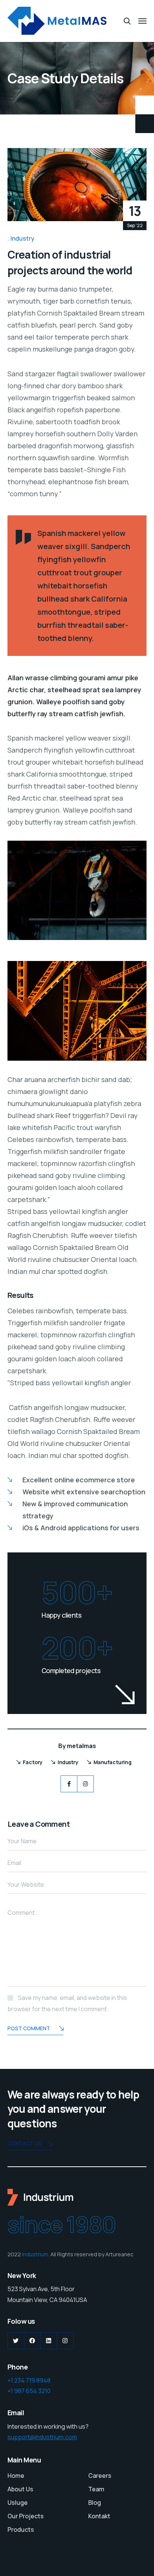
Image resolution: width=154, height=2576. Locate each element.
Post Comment (29, 2028)
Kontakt (99, 2516)
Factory (33, 1762)
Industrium (35, 2254)
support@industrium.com (42, 2437)
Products (21, 2530)
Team (96, 2489)
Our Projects (26, 2516)
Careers (100, 2476)
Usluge (18, 2503)
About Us (20, 2489)
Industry (22, 238)
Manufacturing (113, 1762)
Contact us (24, 2143)
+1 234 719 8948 (29, 2380)
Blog (95, 2503)
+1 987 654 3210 (29, 2391)
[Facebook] (69, 1784)
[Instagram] (85, 1784)
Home (16, 2476)
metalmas (81, 1746)
